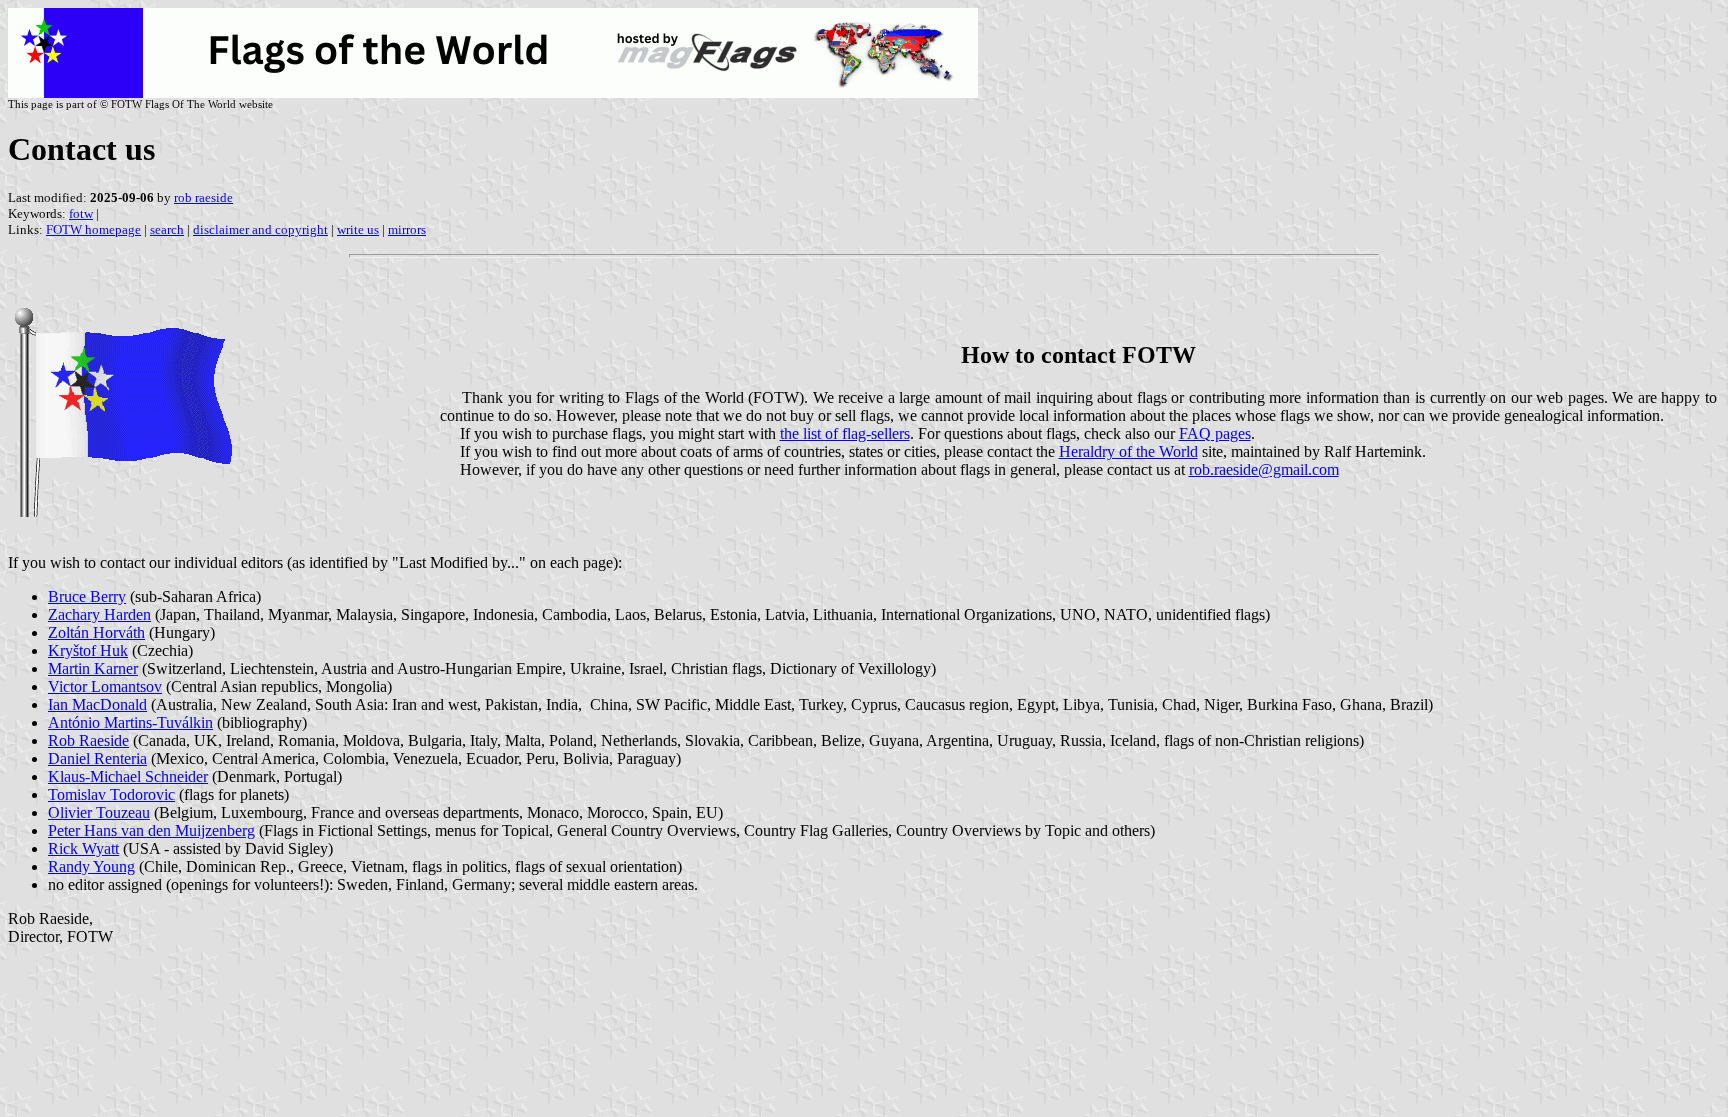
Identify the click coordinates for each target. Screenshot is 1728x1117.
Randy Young (91, 866)
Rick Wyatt (83, 848)
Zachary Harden (99, 614)
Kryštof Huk (88, 650)
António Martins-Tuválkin (130, 722)
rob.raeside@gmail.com (1264, 469)
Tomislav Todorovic (111, 794)
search (167, 229)
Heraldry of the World (1128, 451)
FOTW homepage (93, 229)
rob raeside (203, 197)
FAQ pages (1215, 433)
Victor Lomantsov (105, 686)
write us (358, 229)
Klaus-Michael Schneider (128, 776)
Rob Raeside (88, 740)
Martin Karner (93, 668)
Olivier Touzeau (99, 812)
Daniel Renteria (97, 758)
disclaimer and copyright (260, 229)
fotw (81, 213)
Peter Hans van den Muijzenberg (151, 830)
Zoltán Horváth (96, 632)
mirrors (407, 229)
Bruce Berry (87, 596)
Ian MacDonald (97, 704)
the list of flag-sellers (845, 433)
